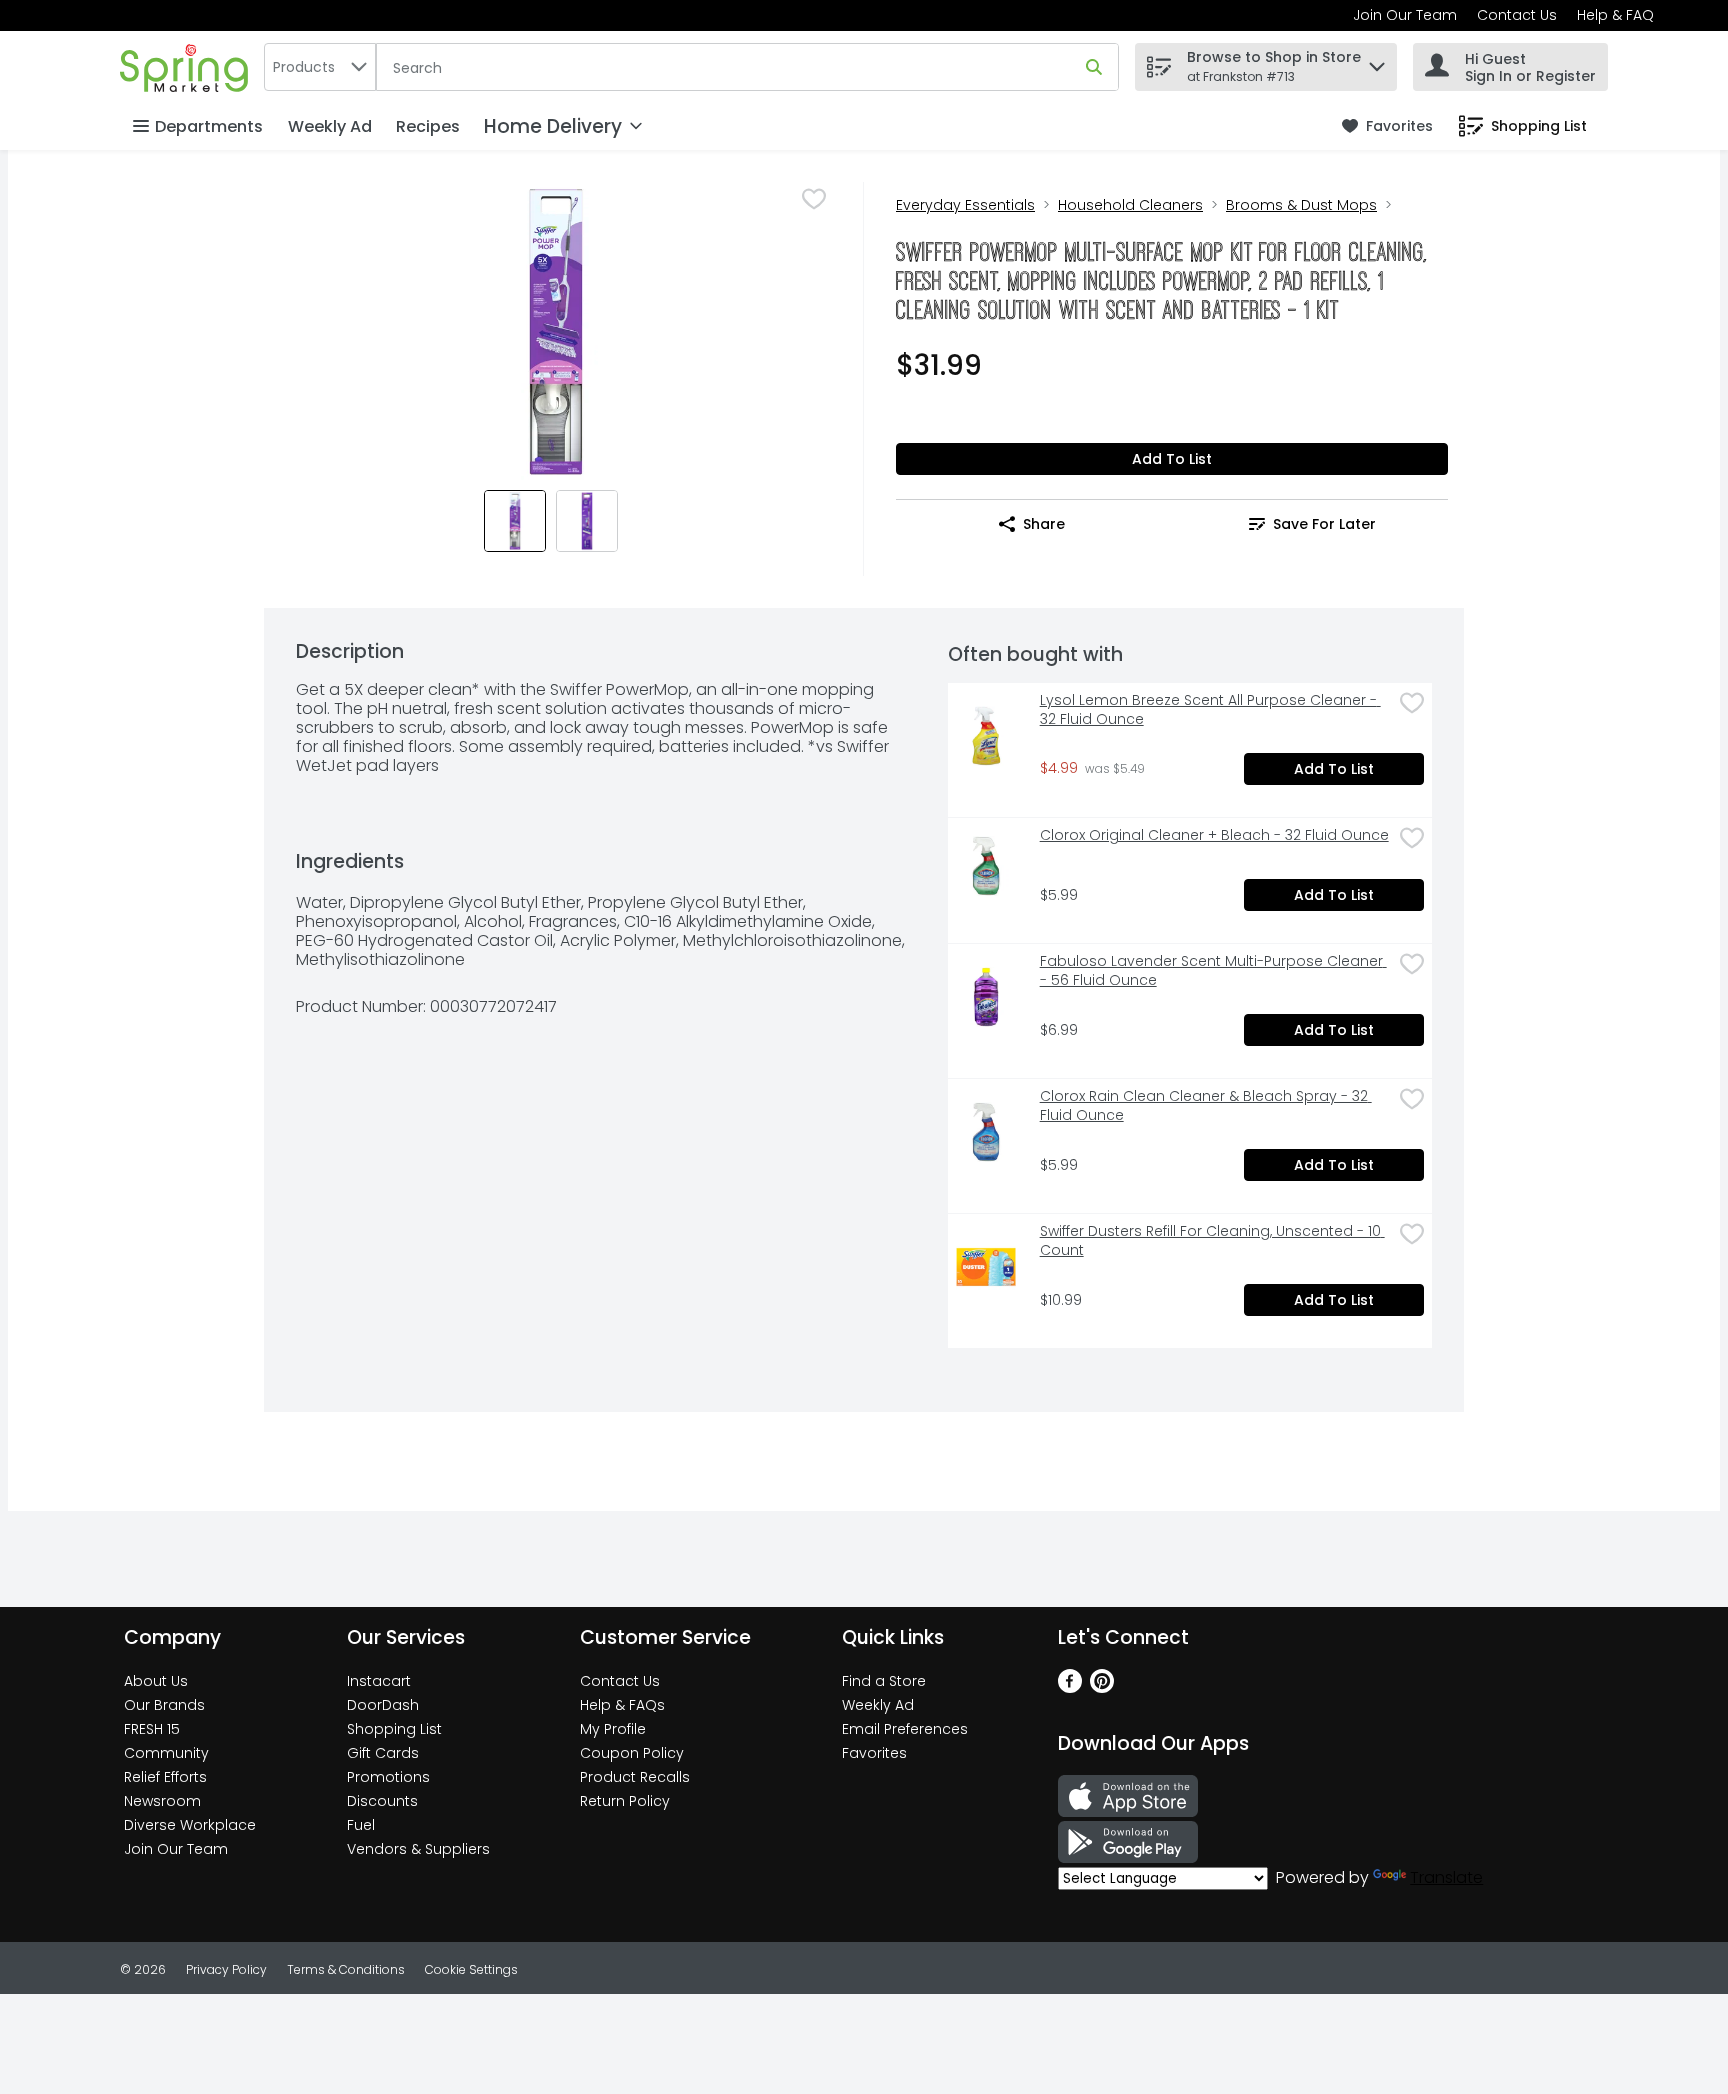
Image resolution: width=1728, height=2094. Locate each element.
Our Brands (164, 1705)
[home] (188, 66)
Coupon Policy (632, 1753)
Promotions (388, 1777)
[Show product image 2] (587, 521)
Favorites (874, 1753)
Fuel (361, 1825)
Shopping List (394, 1729)
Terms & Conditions (346, 1969)
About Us (156, 1681)
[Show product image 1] (515, 521)
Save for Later (1324, 524)
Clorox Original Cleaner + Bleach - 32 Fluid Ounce (1214, 835)
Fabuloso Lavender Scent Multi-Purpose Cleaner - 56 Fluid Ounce (1213, 971)
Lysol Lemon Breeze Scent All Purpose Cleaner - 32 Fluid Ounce (1210, 710)
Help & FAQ (1615, 15)
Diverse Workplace (190, 1825)
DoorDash (383, 1705)
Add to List (1172, 459)
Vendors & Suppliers (418, 1849)
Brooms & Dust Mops (1301, 205)
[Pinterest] (1102, 1687)
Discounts (382, 1801)
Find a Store (884, 1681)
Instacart (379, 1681)
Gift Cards (383, 1753)
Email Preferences (905, 1729)
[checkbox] (814, 199)
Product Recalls (635, 1777)
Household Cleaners (1130, 205)
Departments (209, 126)
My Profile (613, 1729)
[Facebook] (1070, 1687)
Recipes (428, 126)
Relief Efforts (165, 1777)
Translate (1446, 1877)
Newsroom (162, 1801)
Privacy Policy (226, 1969)
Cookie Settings (471, 1969)
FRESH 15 (152, 1729)
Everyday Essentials (965, 205)
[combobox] (320, 67)
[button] (1377, 61)
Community (166, 1753)
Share (1044, 524)
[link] (1387, 126)
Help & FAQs (622, 1705)
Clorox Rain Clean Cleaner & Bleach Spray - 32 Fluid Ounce (1206, 1106)
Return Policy (625, 1801)
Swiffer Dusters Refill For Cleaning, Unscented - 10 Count (1212, 1241)
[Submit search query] (1094, 67)
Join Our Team (1405, 15)
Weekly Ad (330, 126)
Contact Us (1517, 15)
